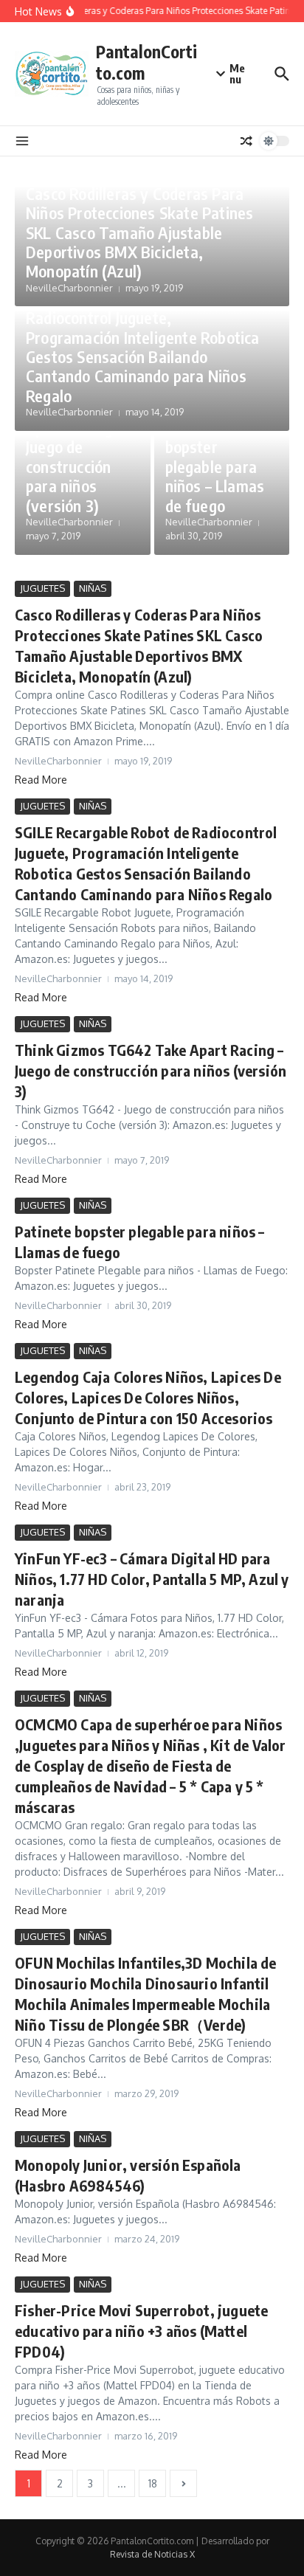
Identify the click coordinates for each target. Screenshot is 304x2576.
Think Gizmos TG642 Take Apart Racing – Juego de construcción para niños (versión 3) (75, 446)
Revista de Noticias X (152, 2554)
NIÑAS (93, 588)
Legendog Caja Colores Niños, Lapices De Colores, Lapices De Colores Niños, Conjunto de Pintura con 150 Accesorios (148, 1397)
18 (153, 2483)
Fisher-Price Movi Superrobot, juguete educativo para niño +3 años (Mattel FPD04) (141, 2331)
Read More (41, 780)
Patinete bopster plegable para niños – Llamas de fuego (215, 466)
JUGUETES (42, 588)
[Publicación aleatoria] (246, 141)
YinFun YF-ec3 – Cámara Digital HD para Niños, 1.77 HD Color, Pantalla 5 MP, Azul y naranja (152, 1579)
